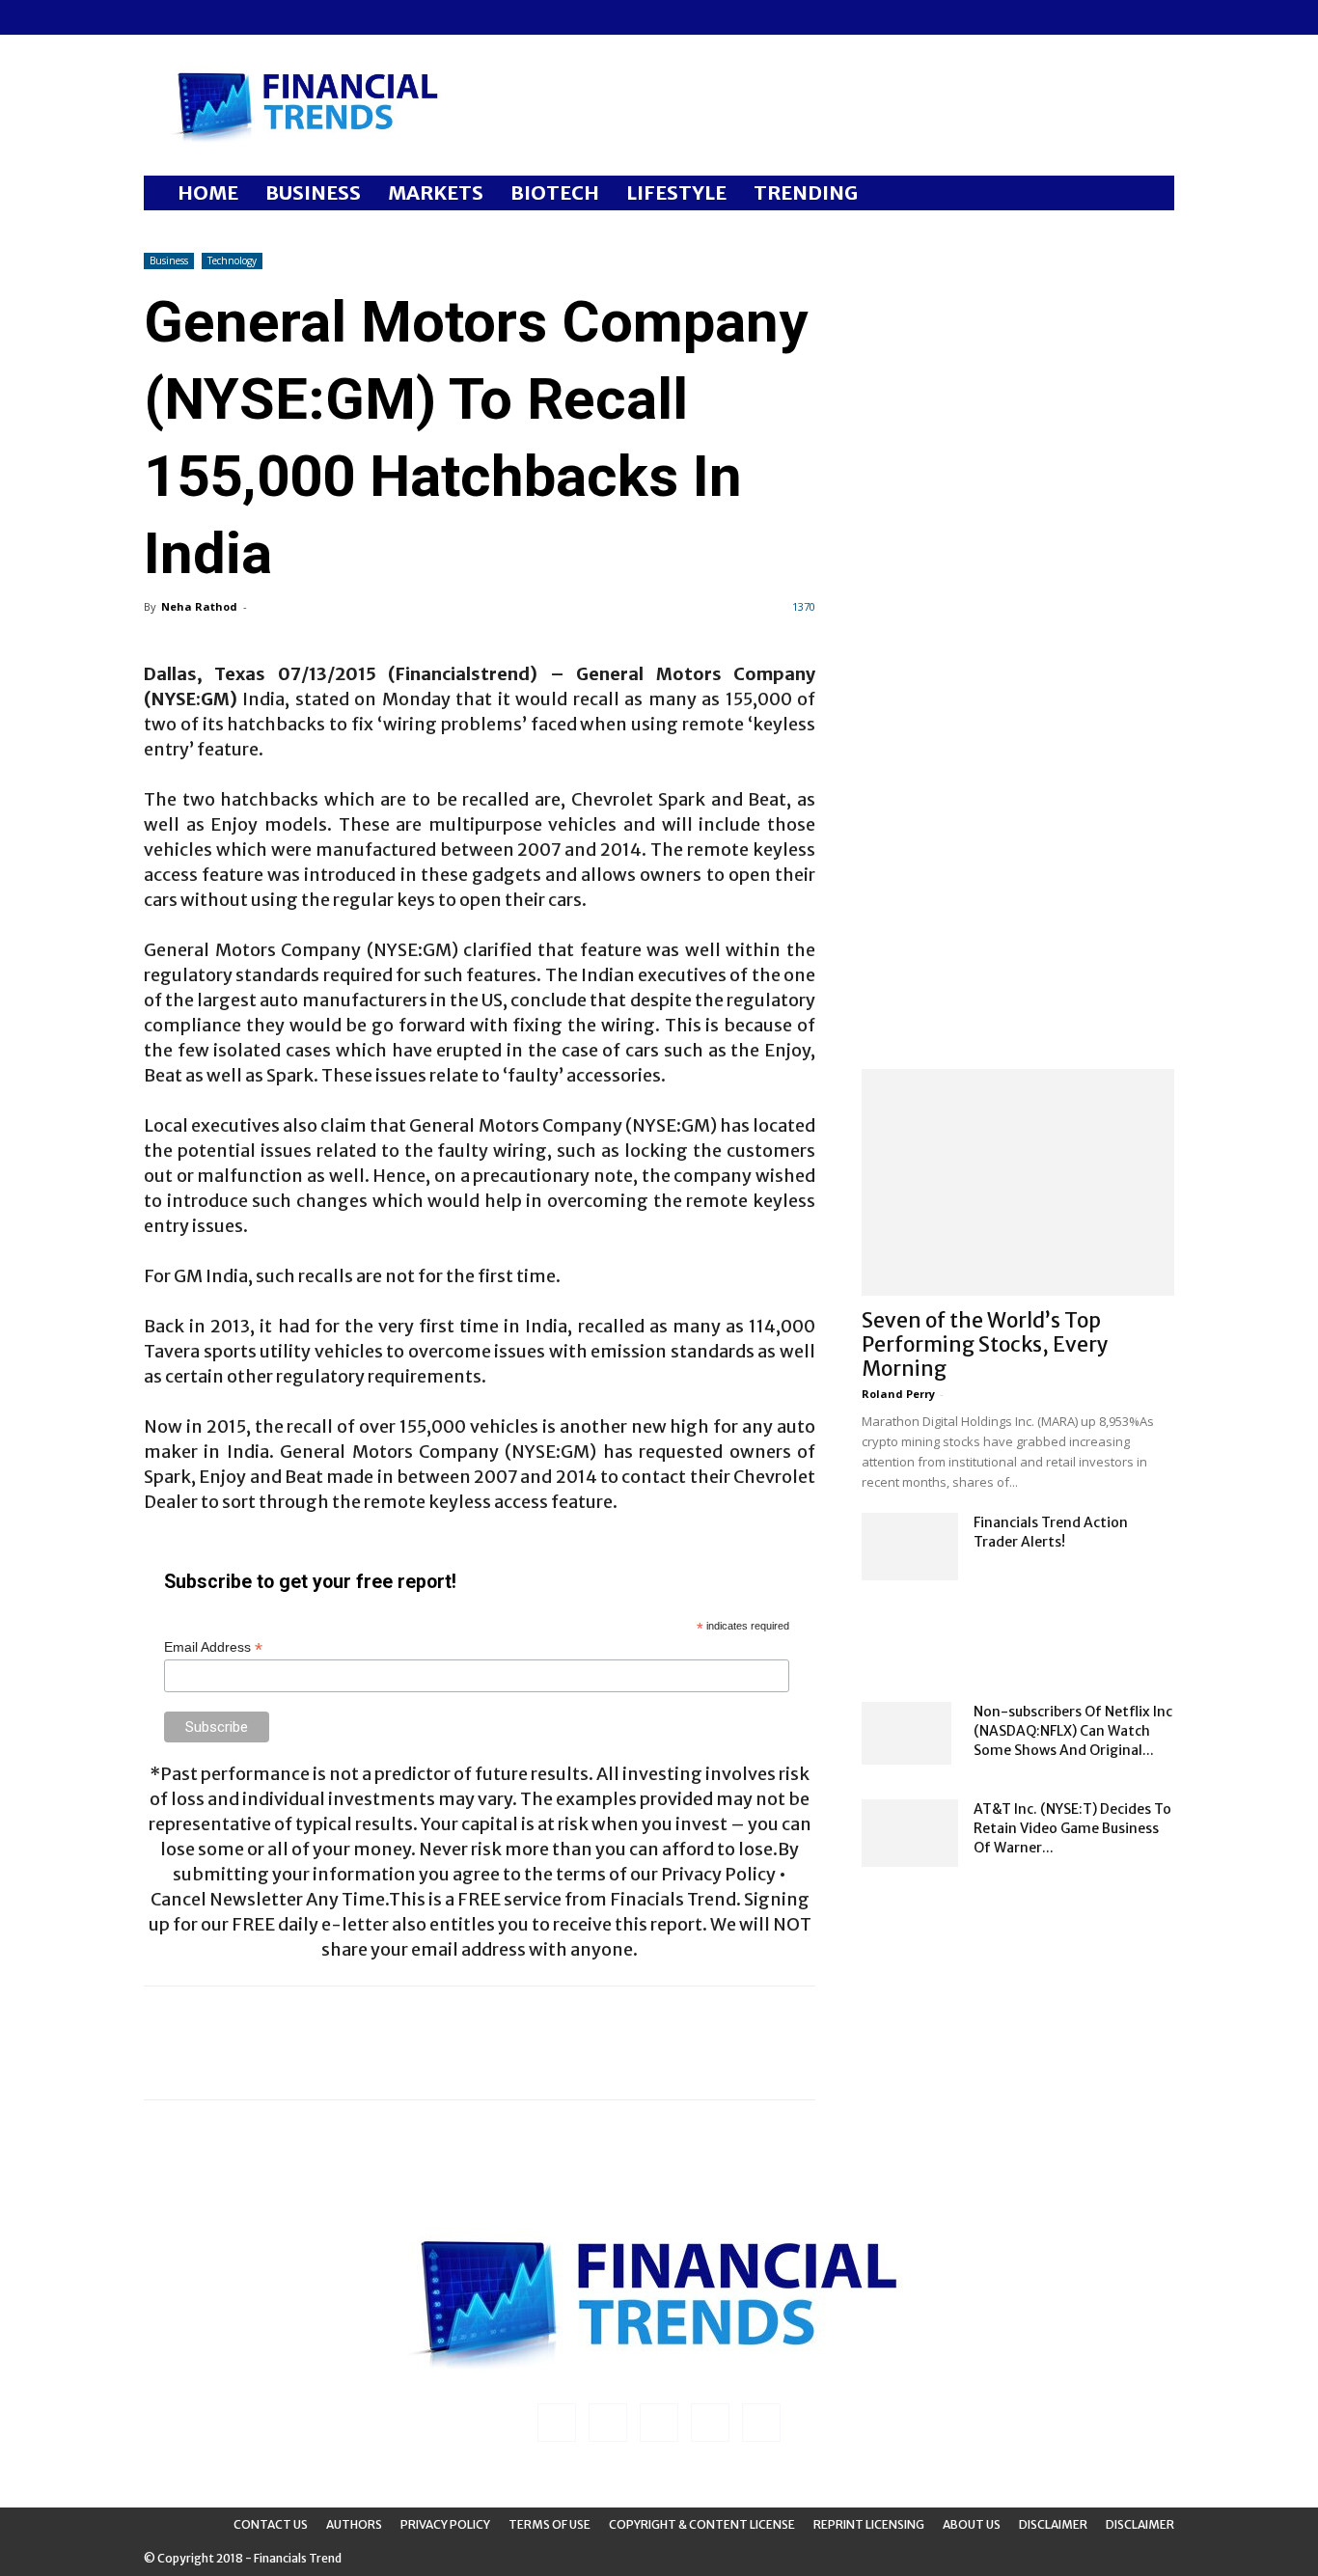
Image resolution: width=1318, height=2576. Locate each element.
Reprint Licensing (869, 2524)
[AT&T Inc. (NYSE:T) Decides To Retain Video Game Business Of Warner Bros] (910, 1833)
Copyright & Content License (702, 2524)
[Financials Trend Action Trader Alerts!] (910, 1547)
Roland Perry (898, 1394)
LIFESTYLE (676, 192)
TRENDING (806, 192)
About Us (972, 2524)
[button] (1151, 194)
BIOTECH (555, 192)
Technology (232, 260)
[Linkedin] (190, 17)
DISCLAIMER (1140, 2524)
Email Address (213, 1647)
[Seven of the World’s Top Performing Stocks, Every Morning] (1018, 1182)
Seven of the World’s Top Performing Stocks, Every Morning (985, 1344)
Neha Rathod (199, 606)
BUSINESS (313, 192)
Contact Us (271, 2524)
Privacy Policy (445, 2524)
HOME (208, 192)
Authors (354, 2524)
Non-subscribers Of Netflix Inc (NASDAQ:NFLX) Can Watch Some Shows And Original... (1073, 1731)
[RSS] (222, 17)
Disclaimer (1053, 2524)
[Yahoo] (286, 17)
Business (169, 260)
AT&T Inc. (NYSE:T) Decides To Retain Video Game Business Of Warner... (1072, 1828)
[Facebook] (158, 17)
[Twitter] (254, 17)
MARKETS (436, 192)
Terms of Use (549, 2524)
